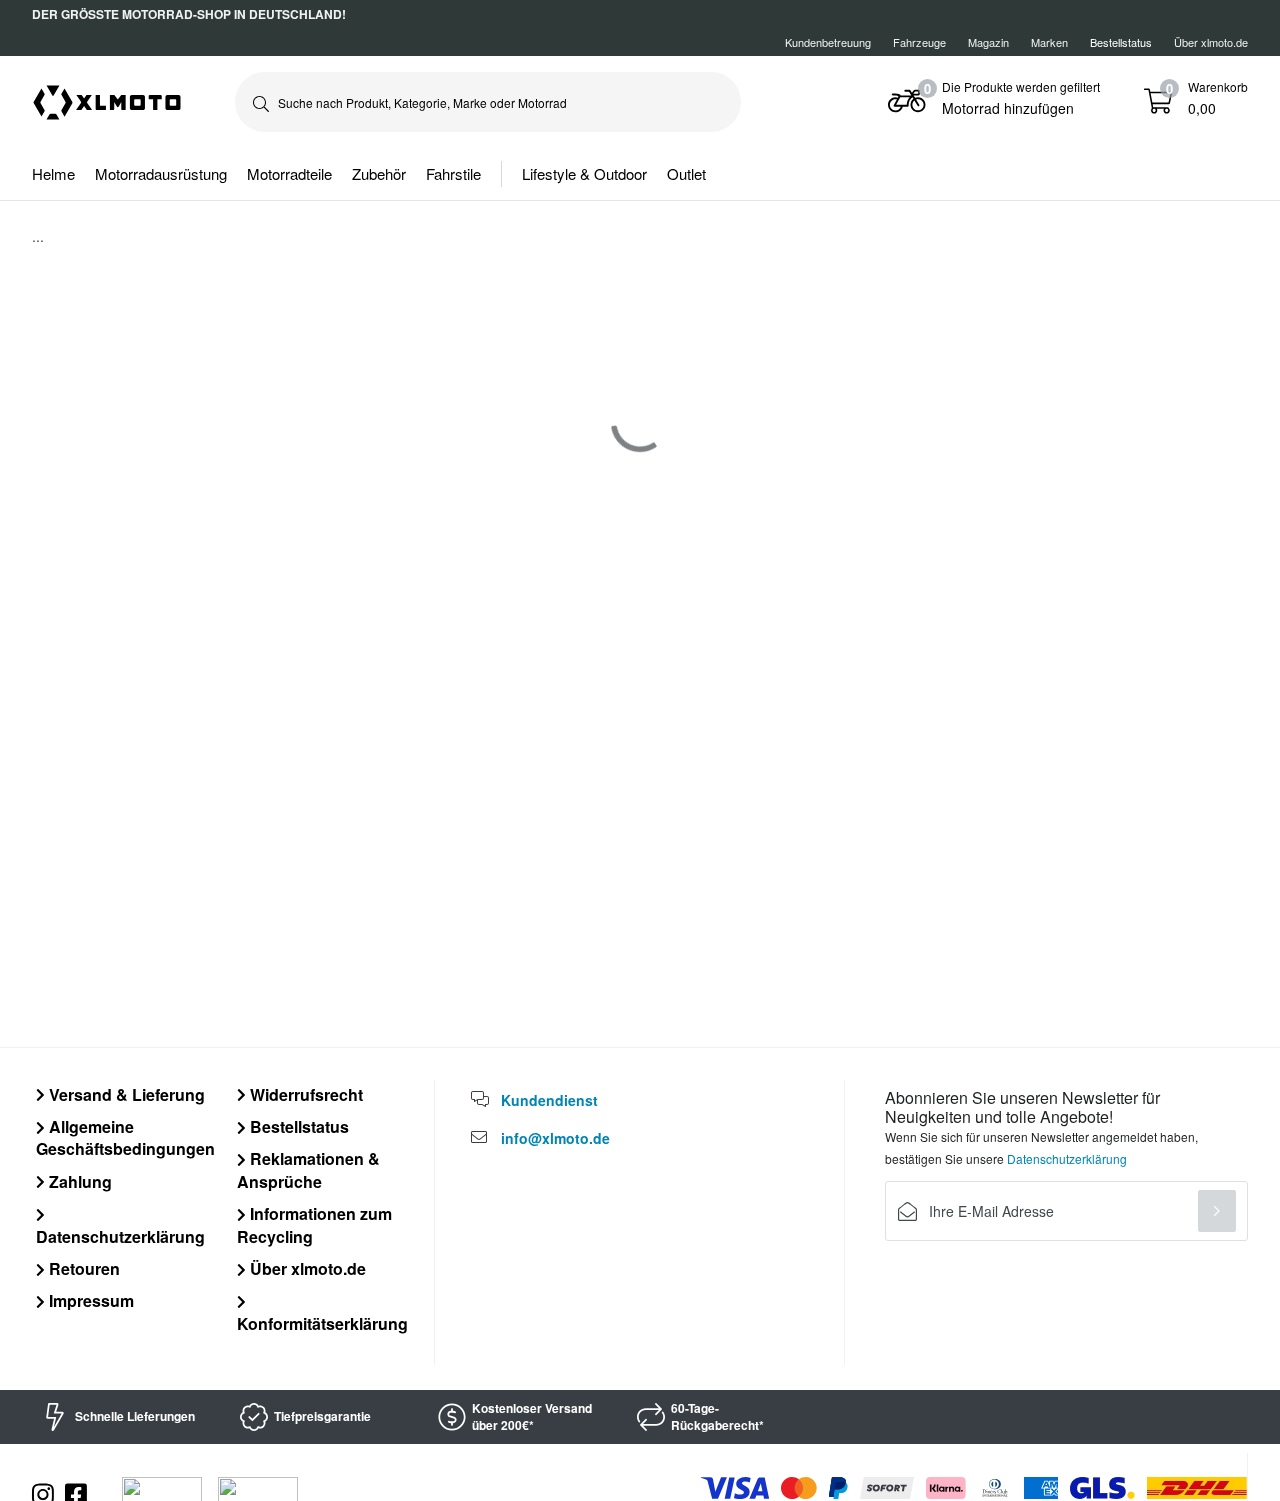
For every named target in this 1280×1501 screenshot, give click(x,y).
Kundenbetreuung (828, 42)
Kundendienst (549, 1100)
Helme (53, 173)
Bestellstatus (297, 1126)
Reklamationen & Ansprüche (308, 1169)
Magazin (988, 42)
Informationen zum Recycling (314, 1224)
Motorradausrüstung (161, 173)
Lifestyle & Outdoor (584, 173)
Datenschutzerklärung (120, 1236)
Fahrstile (453, 173)
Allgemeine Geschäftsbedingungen (125, 1137)
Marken (1049, 42)
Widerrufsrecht (304, 1094)
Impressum (89, 1300)
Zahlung (78, 1181)
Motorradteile (289, 173)
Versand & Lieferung (125, 1094)
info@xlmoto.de (555, 1138)
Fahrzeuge (919, 42)
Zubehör (379, 173)
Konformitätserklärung (322, 1323)
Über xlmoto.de (1211, 42)
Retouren (82, 1268)
